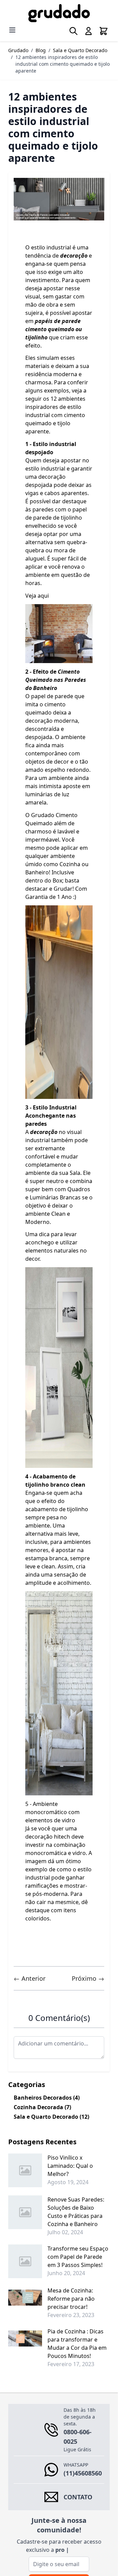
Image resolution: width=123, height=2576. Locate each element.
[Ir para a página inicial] (59, 13)
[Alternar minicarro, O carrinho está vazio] (104, 31)
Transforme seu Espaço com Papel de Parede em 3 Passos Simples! (78, 2257)
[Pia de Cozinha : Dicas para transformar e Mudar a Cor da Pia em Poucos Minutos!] (25, 2339)
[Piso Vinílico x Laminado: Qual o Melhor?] (25, 2170)
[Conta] (88, 31)
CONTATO (78, 2497)
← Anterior (30, 1978)
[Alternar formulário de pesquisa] (73, 31)
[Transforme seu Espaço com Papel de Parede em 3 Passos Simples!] (25, 2261)
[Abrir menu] (12, 30)
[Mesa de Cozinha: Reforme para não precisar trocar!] (25, 2298)
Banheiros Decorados (47, 2098)
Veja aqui (38, 596)
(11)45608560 (83, 2473)
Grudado (18, 50)
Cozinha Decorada (42, 2107)
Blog (41, 50)
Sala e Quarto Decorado (80, 50)
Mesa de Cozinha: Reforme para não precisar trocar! (71, 2299)
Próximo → (88, 1978)
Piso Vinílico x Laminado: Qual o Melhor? (70, 2166)
